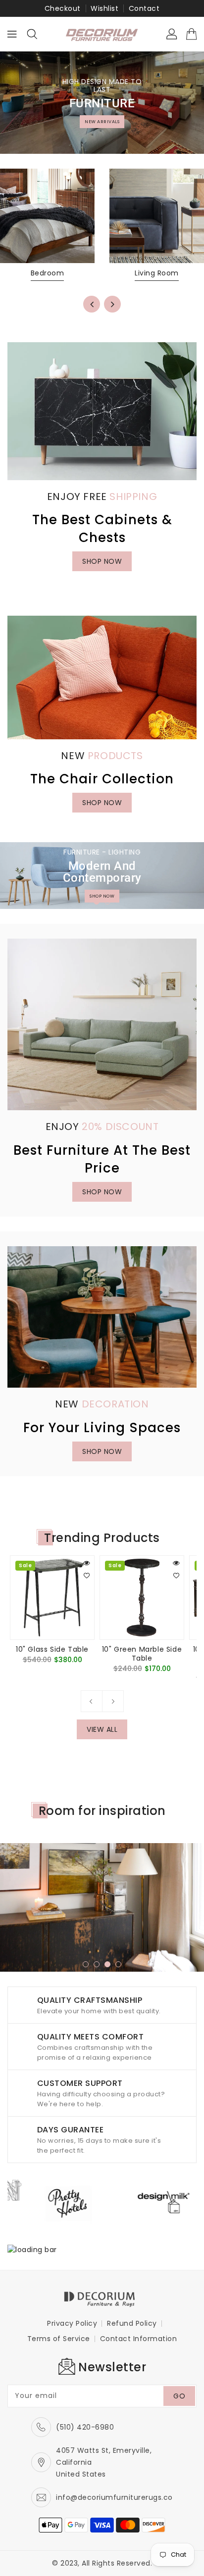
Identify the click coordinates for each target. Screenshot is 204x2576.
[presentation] (92, 304)
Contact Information (139, 2339)
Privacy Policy (72, 2323)
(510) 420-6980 (85, 2427)
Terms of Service (59, 2339)
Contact (144, 8)
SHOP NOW (102, 561)
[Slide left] (92, 1701)
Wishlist (104, 8)
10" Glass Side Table (52, 1649)
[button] (97, 902)
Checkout (63, 8)
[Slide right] (113, 1701)
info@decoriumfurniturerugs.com (118, 2497)
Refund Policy (132, 2323)
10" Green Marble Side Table (142, 1654)
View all (102, 1729)
